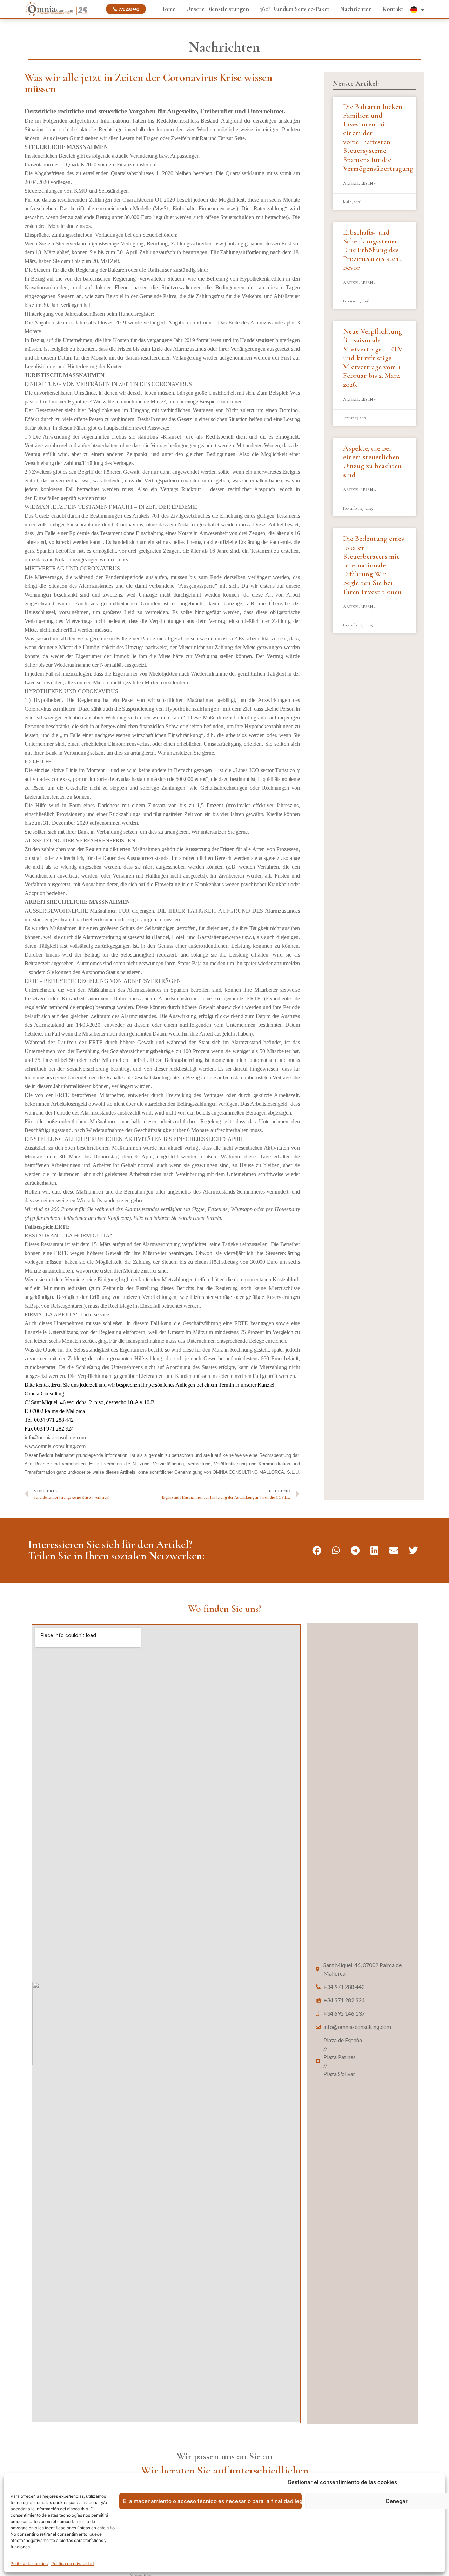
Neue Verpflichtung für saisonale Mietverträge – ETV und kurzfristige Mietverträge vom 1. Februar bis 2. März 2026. (373, 358)
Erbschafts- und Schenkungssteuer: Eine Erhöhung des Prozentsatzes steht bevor (372, 250)
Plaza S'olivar (339, 2100)
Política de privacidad (72, 2564)
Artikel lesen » (360, 183)
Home (168, 9)
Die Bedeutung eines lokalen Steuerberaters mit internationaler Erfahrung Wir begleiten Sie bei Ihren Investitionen (374, 565)
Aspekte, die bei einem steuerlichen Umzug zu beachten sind (372, 462)
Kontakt (393, 9)
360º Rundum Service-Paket (294, 9)
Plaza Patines (340, 2083)
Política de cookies (29, 2564)
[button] (317, 1550)
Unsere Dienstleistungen (217, 9)
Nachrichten (356, 9)
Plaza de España (343, 2066)
